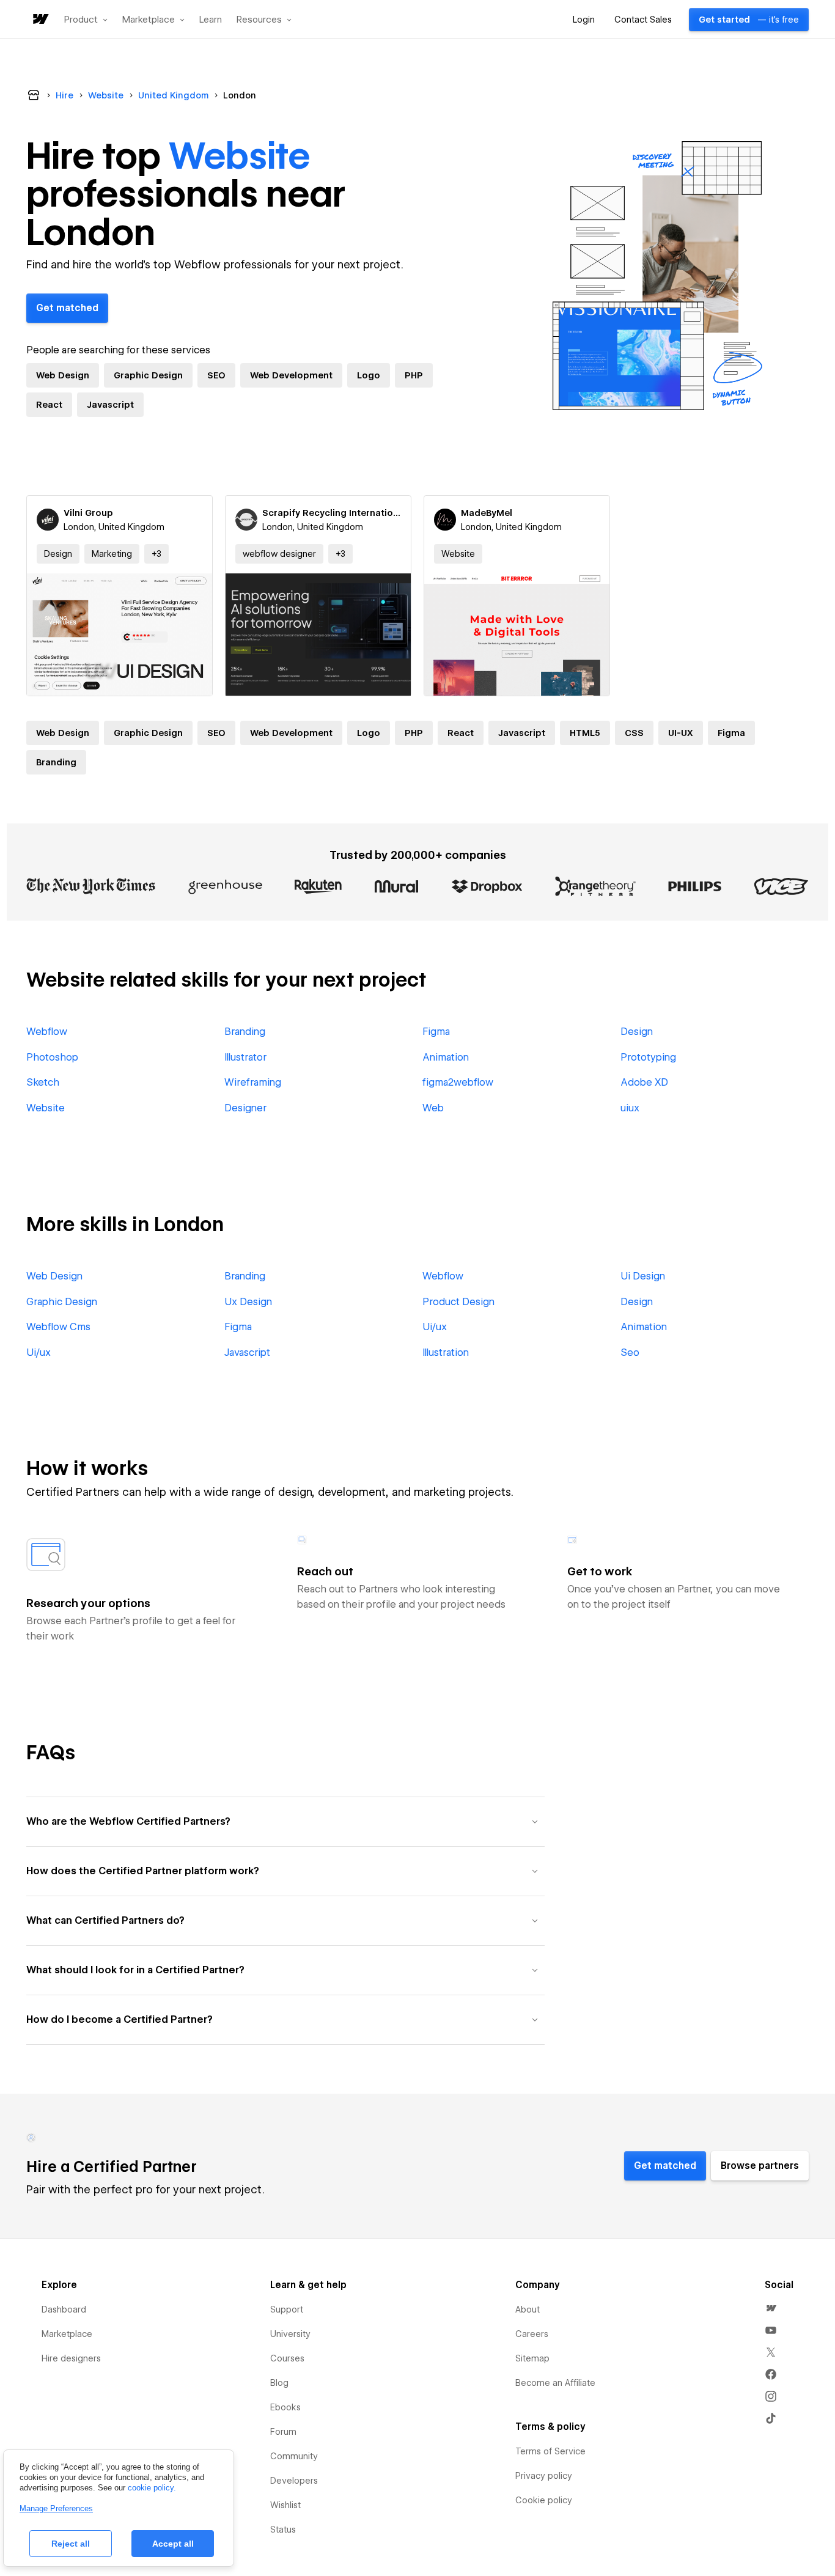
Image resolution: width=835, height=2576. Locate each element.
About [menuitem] (528, 2309)
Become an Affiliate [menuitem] (555, 2383)
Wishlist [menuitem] (285, 2505)
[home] (40, 20)
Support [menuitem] (287, 2309)
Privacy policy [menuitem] (544, 2476)
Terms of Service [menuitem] (550, 2451)
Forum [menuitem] (283, 2432)
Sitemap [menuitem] (532, 2358)
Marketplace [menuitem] (67, 2334)
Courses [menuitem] (287, 2358)
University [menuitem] (290, 2334)
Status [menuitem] (283, 2530)
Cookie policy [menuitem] (544, 2500)
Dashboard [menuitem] (64, 2309)
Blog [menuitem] (279, 2383)
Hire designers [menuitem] (71, 2358)
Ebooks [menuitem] (285, 2407)
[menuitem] (771, 2308)
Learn (211, 20)
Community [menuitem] (294, 2456)
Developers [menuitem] (294, 2481)
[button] (86, 20)
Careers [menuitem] (532, 2334)
